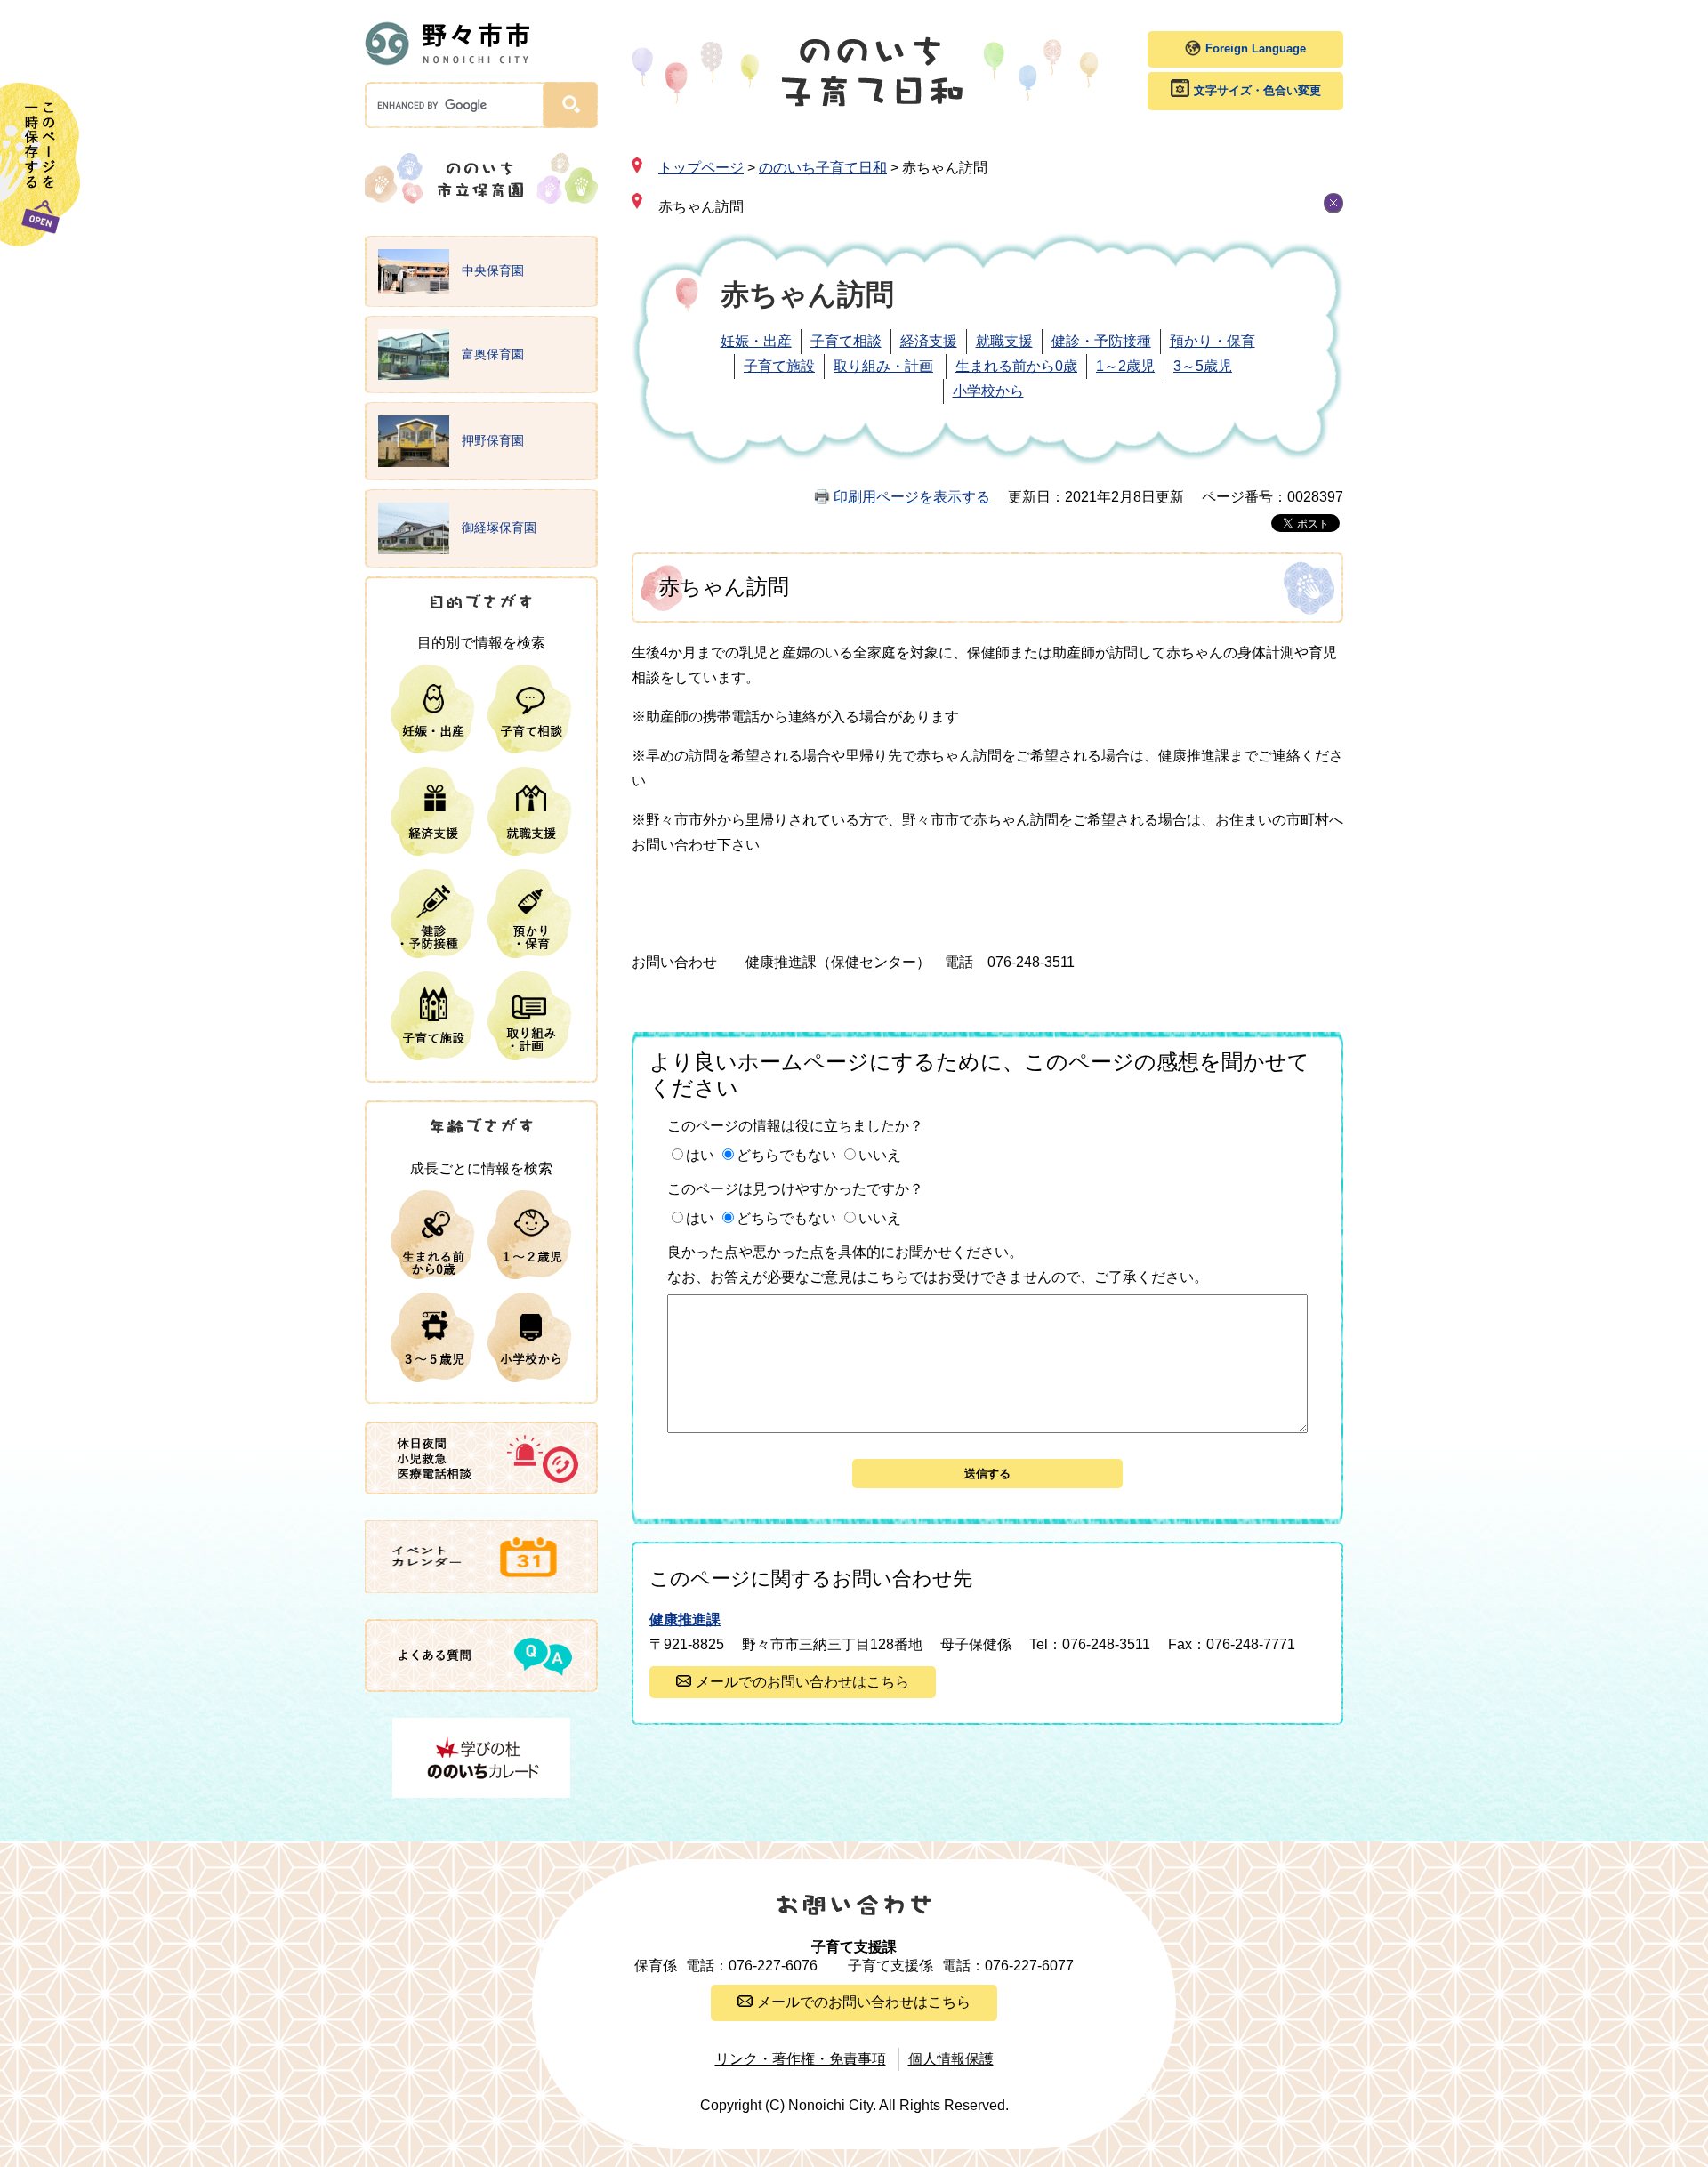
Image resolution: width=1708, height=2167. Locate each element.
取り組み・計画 (883, 366)
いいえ (880, 1155)
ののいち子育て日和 (823, 168)
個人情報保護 (951, 2059)
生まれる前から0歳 (1016, 366)
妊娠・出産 (756, 341)
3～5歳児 (1203, 366)
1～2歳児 (1125, 366)
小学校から (988, 391)
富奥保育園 (491, 353)
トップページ (701, 168)
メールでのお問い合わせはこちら (802, 1682)
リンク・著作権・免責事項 (801, 2059)
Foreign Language (1256, 48)
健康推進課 (685, 1619)
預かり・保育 (1213, 341)
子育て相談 (846, 341)
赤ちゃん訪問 (701, 207)
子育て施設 (779, 366)
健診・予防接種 (1101, 341)
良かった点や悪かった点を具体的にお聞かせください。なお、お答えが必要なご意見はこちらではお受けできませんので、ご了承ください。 (938, 1265)
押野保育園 (491, 440)
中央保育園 (491, 270)
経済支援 (929, 341)
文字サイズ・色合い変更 (1257, 90)
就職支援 (1004, 341)
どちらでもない (786, 1155)
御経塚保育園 (497, 528)
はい (700, 1155)
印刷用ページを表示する (912, 497)
